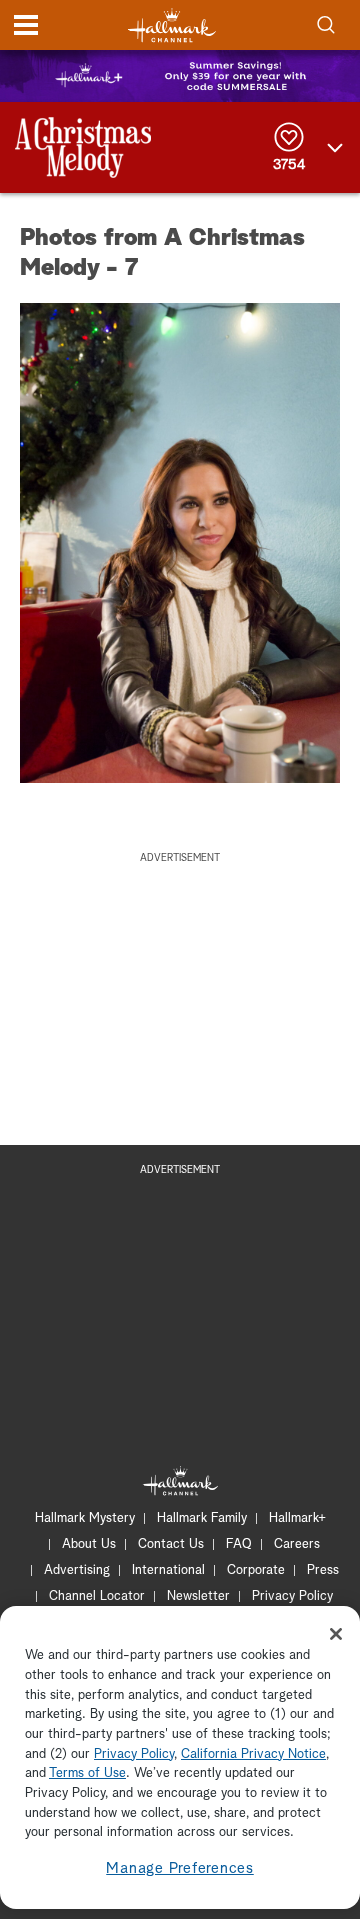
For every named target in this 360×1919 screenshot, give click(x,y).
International (168, 1570)
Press (323, 1570)
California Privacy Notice (253, 1754)
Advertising (77, 1570)
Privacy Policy (292, 1596)
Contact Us (171, 1544)
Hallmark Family (202, 1518)
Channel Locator (97, 1596)
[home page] (172, 25)
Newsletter (198, 1596)
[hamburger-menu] (26, 25)
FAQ (239, 1544)
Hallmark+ (297, 1518)
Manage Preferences (180, 1868)
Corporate (256, 1570)
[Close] (336, 1634)
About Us (89, 1544)
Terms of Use (87, 1773)
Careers (297, 1544)
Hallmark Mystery (85, 1518)
